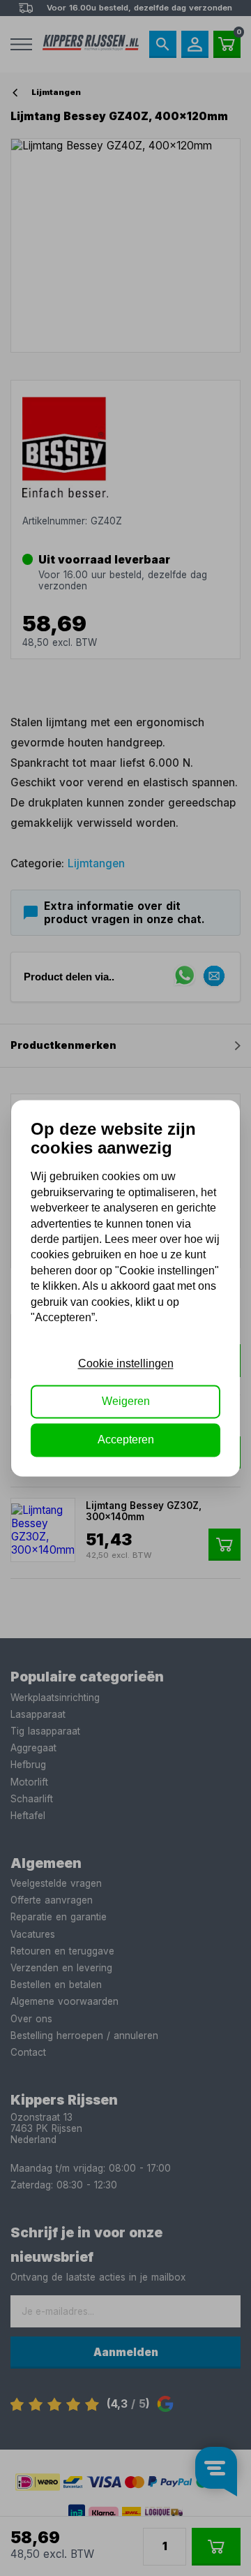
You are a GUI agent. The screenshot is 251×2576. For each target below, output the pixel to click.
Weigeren (126, 1402)
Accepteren (126, 1440)
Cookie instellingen (126, 1363)
